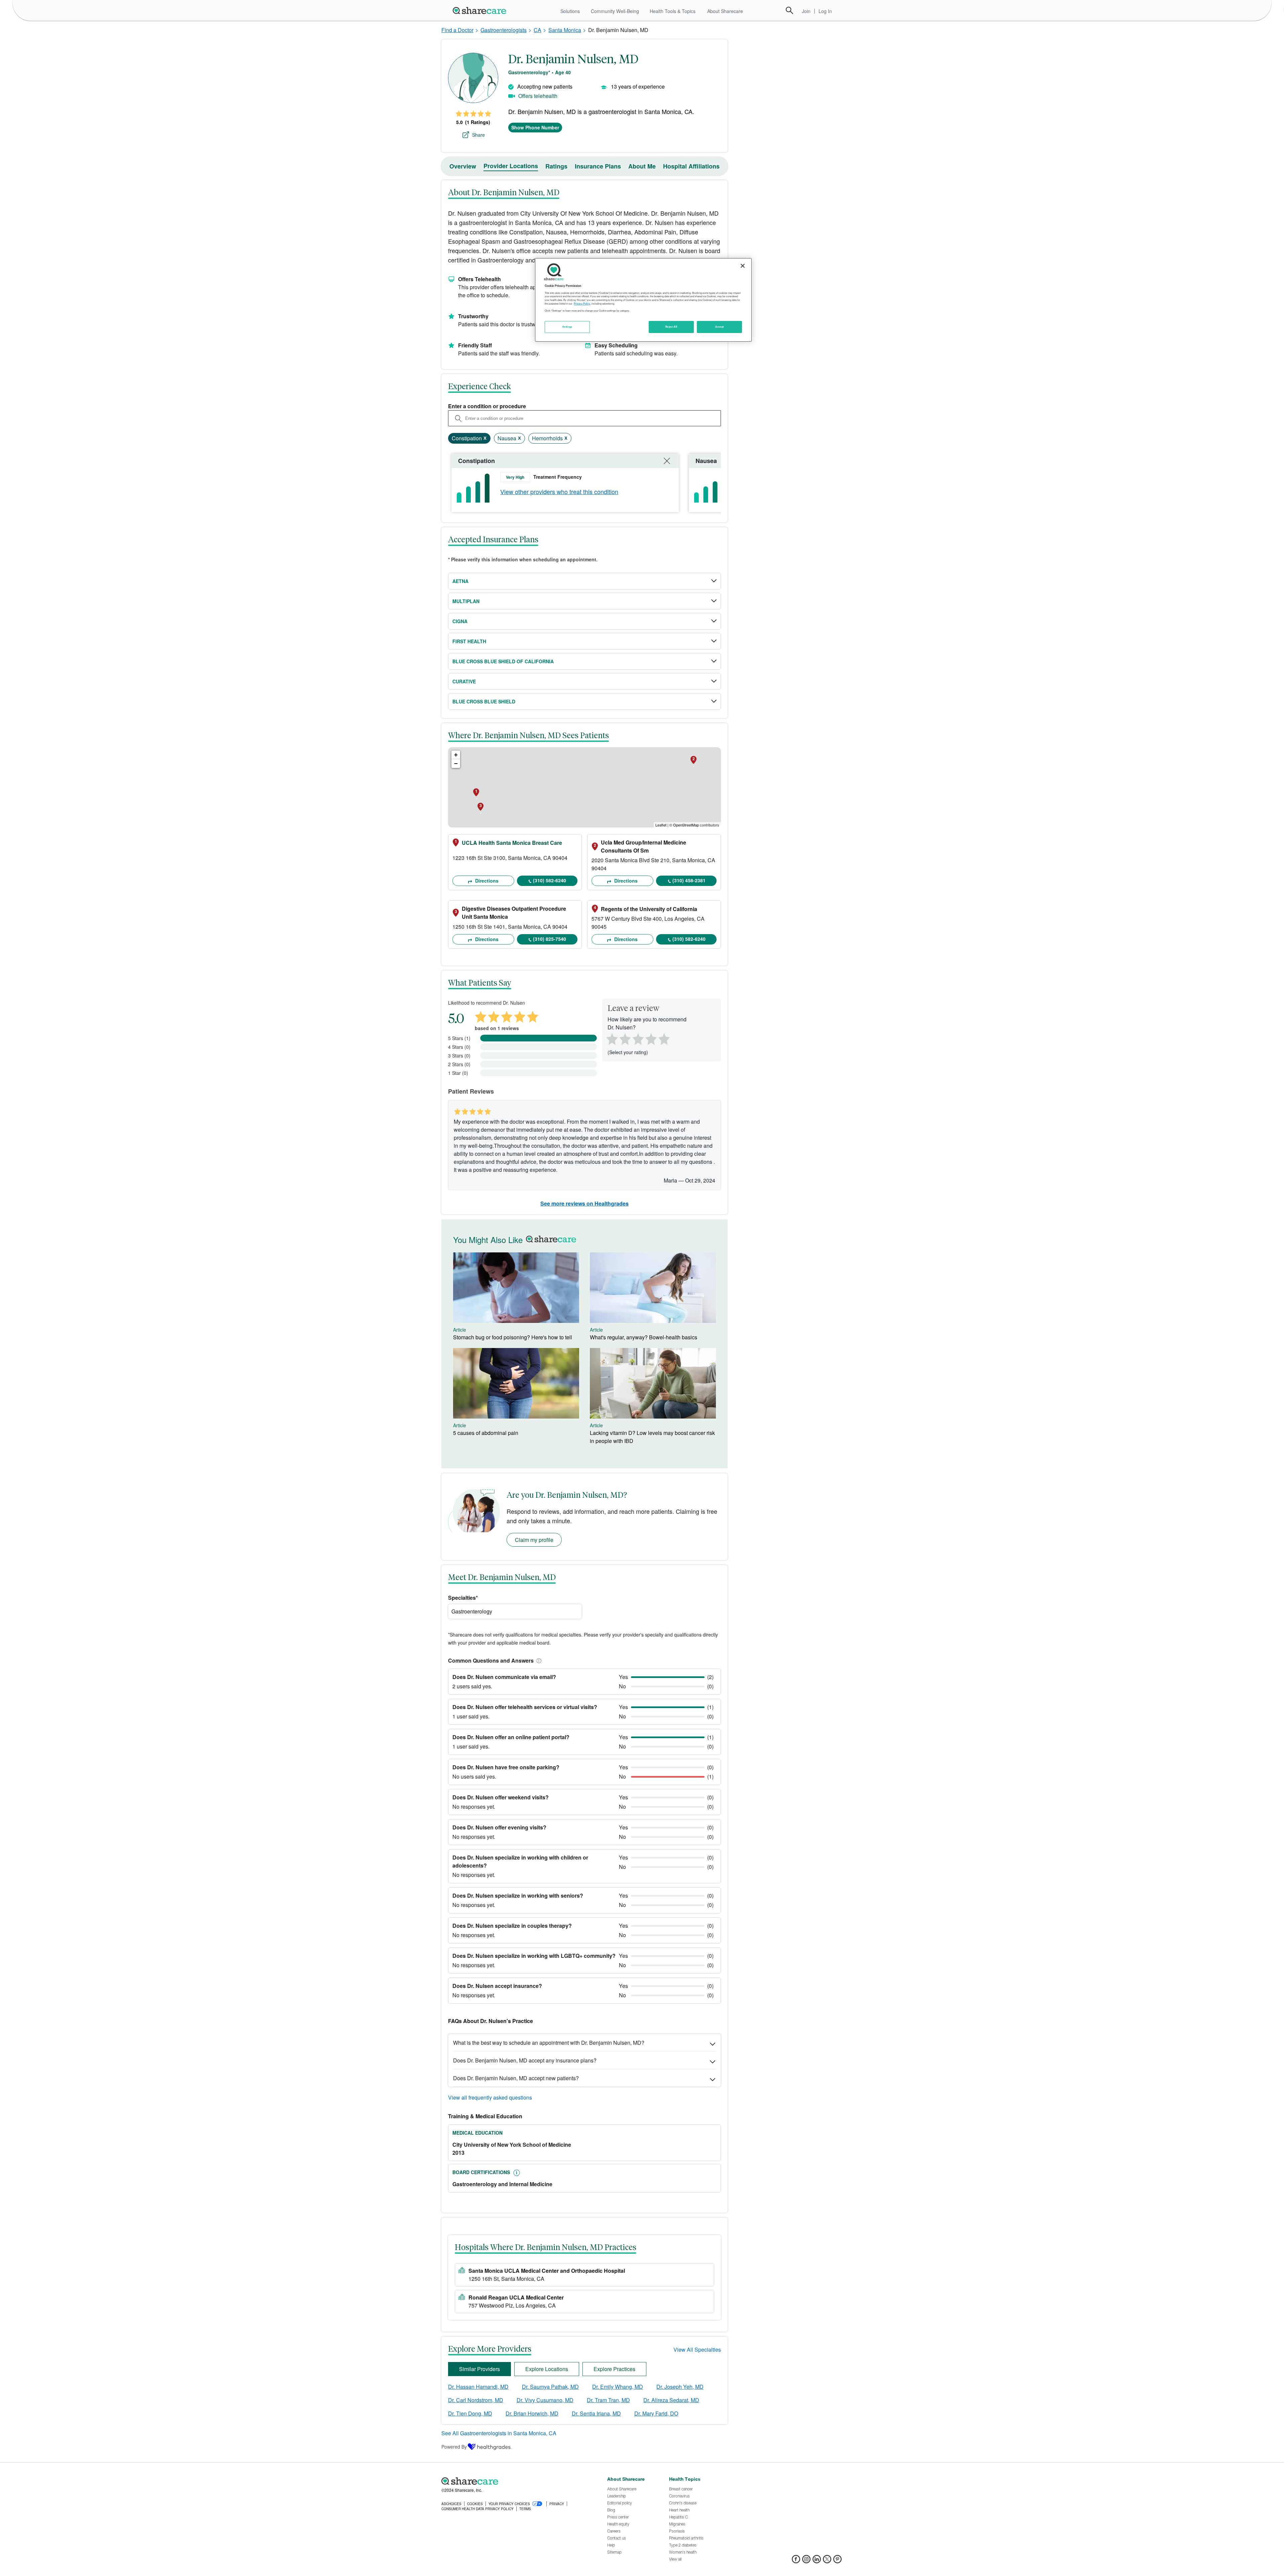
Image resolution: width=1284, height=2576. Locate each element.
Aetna (460, 581)
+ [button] (456, 755)
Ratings (556, 166)
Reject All (671, 327)
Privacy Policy (582, 304)
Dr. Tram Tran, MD (608, 2400)
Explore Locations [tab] (547, 2369)
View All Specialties (697, 2349)
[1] (611, 1038)
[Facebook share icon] (796, 2561)
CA (538, 30)
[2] (624, 1038)
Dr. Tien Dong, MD (470, 2413)
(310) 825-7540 (550, 939)
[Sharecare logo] (515, 2481)
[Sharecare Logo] (481, 10)
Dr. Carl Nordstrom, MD (476, 2400)
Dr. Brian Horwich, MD (532, 2413)
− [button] (456, 763)
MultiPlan (466, 601)
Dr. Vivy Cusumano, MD (545, 2400)
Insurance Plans (598, 166)
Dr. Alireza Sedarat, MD (671, 2400)
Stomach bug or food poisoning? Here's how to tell (513, 1337)
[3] (638, 1038)
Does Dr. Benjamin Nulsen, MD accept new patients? (516, 2078)
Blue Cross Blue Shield (484, 701)
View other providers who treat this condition (559, 491)
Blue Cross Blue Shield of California (503, 661)
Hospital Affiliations (691, 166)
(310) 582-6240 (550, 880)
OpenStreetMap (686, 825)
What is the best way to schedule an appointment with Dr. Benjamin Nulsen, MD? (549, 2043)
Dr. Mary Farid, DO (656, 2413)
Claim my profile (534, 1540)
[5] (664, 1038)
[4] (651, 1038)
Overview (463, 166)
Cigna (460, 621)
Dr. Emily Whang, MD (618, 2387)
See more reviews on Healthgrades (584, 1203)
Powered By (454, 2447)
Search (789, 10)
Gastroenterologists (504, 30)
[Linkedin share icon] (817, 2561)
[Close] (743, 266)
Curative (464, 681)
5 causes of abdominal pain (486, 1433)
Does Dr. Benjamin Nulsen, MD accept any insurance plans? (525, 2060)
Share (478, 135)
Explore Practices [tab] (614, 2369)
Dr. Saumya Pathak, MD (550, 2387)
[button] (538, 1660)
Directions (486, 881)
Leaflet (661, 825)
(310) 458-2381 (689, 880)
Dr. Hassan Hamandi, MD (478, 2387)
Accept (719, 327)
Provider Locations (511, 166)
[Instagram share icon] (806, 2561)
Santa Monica (565, 30)
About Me (642, 166)
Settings (567, 327)
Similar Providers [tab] (479, 2369)
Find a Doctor (457, 30)
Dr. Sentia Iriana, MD (596, 2413)
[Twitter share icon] (827, 2561)
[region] (643, 300)
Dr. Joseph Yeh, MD (680, 2387)
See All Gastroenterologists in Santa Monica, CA (499, 2433)
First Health (469, 641)
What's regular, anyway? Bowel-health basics (644, 1337)
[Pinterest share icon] (837, 2561)
